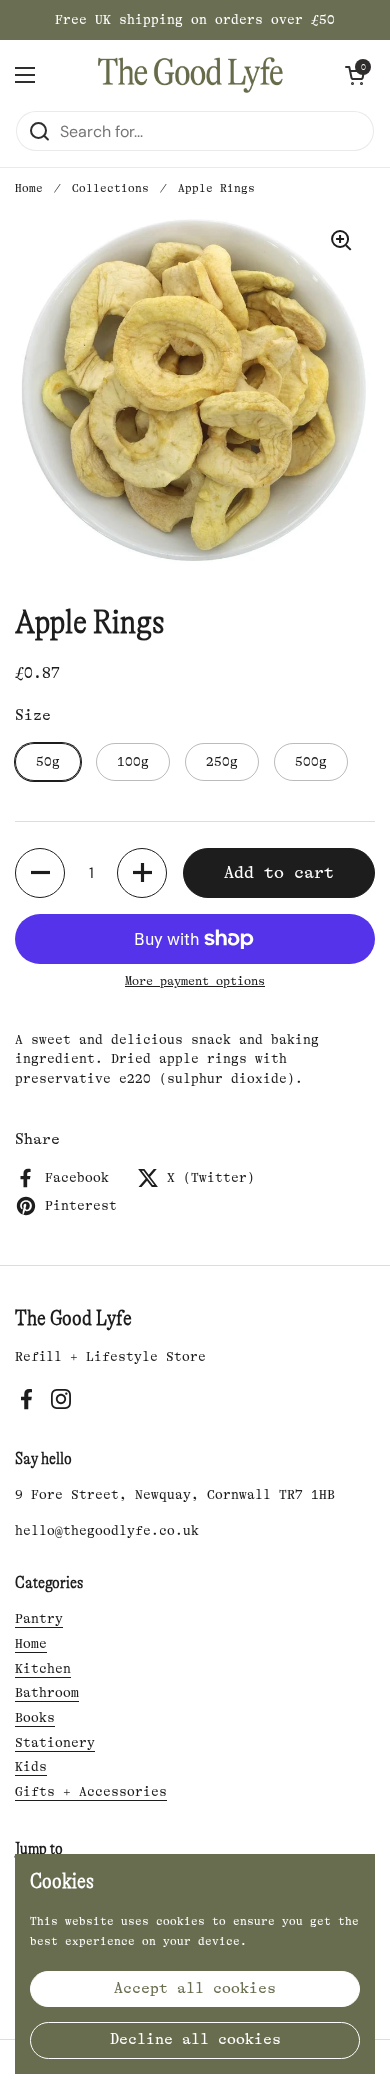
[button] (355, 75)
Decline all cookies (195, 2039)
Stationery (55, 1742)
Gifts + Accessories (91, 1791)
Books (35, 1717)
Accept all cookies (195, 1988)
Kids (31, 1766)
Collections (110, 188)
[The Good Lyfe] (190, 75)
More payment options (195, 981)
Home (29, 188)
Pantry (39, 1618)
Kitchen (43, 1668)
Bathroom (47, 1692)
